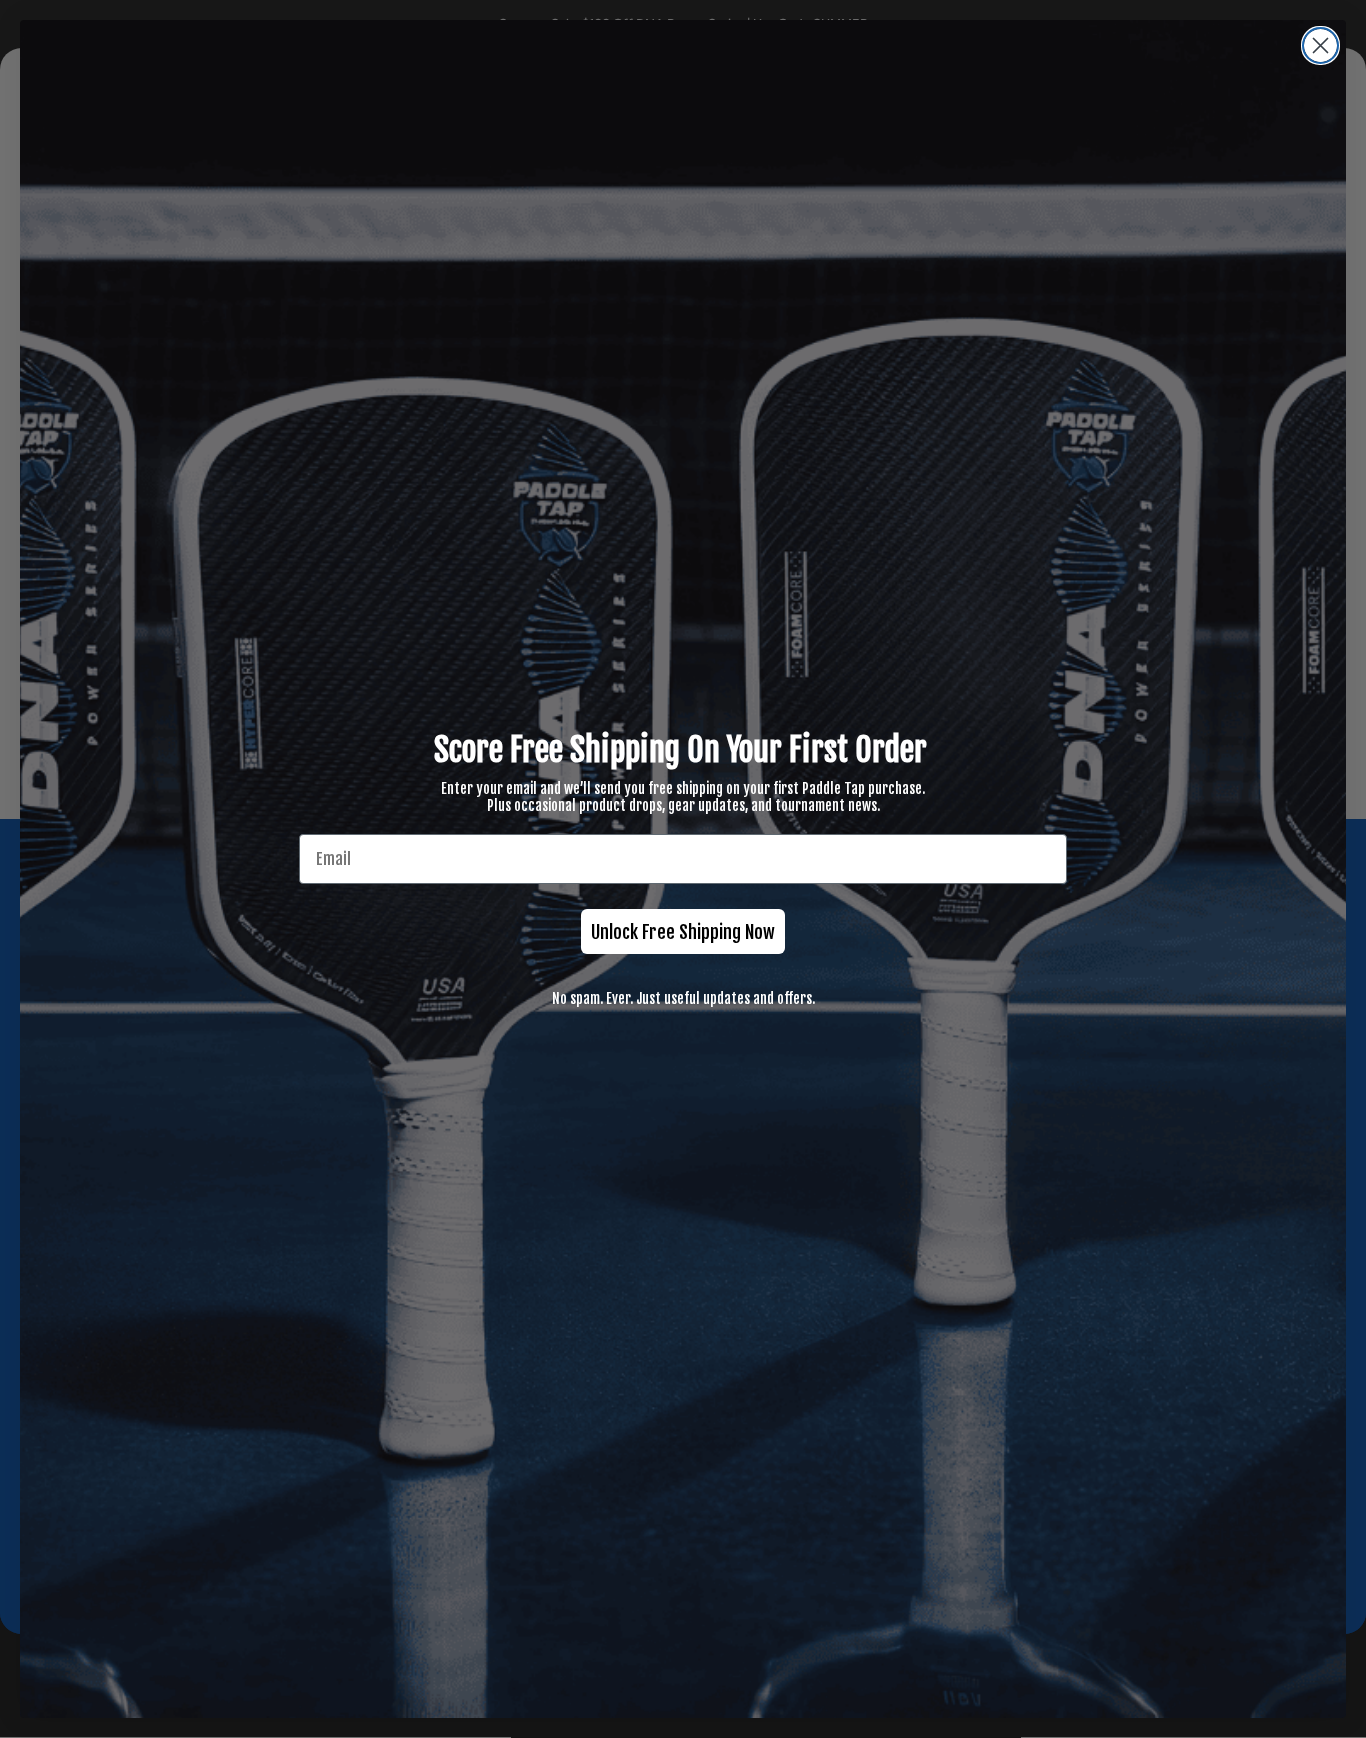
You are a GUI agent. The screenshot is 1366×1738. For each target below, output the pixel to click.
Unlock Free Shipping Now (683, 932)
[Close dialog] (1320, 45)
